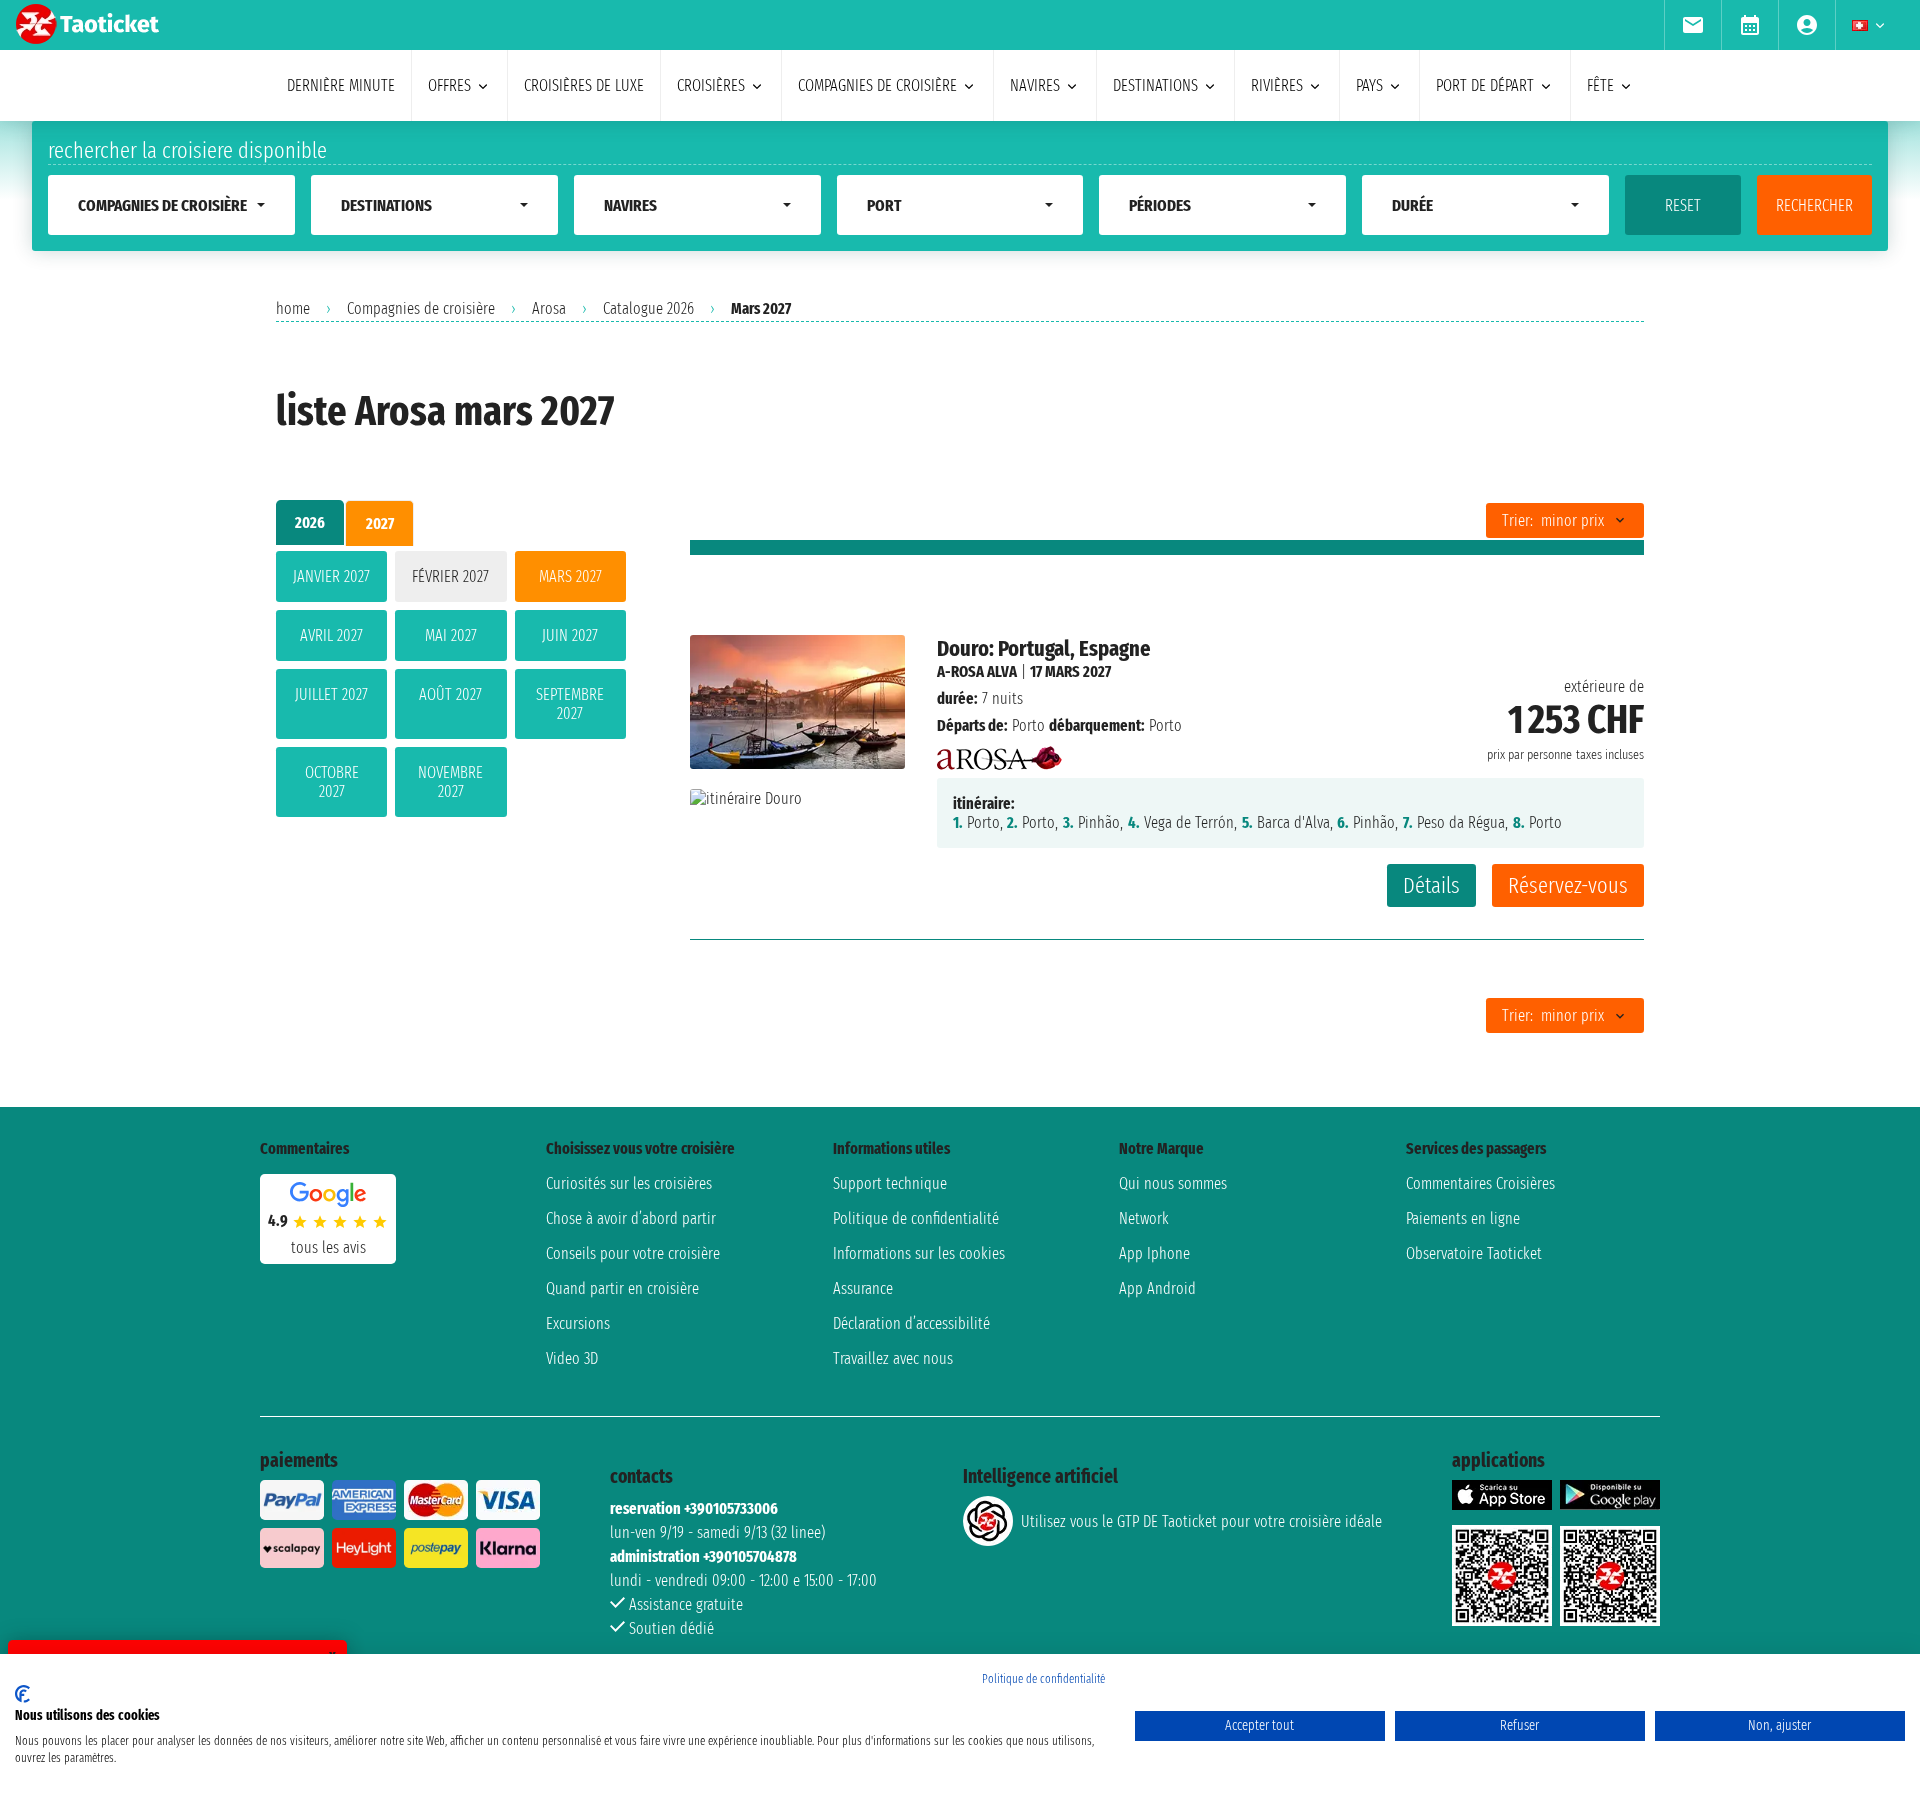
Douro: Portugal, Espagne (1044, 648)
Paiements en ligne (1463, 1218)
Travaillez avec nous (893, 1358)
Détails (1431, 885)
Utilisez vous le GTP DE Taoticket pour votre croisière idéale (1201, 1521)
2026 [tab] (310, 522)
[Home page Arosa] (999, 752)
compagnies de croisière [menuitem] (877, 85)
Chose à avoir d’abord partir (631, 1218)
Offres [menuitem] (449, 85)
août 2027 (450, 694)
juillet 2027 (331, 694)
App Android (1157, 1288)
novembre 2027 (450, 782)
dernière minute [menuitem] (341, 85)
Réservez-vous (1568, 885)
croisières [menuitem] (711, 85)
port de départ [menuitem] (1485, 85)
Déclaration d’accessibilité (911, 1323)
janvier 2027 (331, 576)
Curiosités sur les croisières (629, 1183)
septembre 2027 (570, 704)
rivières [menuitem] (1277, 85)
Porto (1028, 725)
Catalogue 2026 (648, 308)
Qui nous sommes (1173, 1183)
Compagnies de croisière (421, 308)
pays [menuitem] (1369, 85)
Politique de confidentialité (916, 1218)
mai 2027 (451, 635)
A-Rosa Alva (977, 671)
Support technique (890, 1183)
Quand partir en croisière (622, 1288)
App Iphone (1154, 1253)
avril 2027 (331, 635)
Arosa (549, 308)
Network (1144, 1218)
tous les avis (328, 1247)
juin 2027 (570, 635)
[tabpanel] (451, 688)
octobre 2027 (332, 782)
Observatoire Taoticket (1474, 1253)
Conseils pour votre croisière (633, 1253)
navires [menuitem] (1035, 85)
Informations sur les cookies (919, 1253)
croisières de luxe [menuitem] (584, 85)
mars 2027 (570, 576)
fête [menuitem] (1600, 85)
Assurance (863, 1288)
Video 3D (572, 1358)
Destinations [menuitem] (1155, 85)
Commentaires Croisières (1480, 1183)
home (293, 308)
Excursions (578, 1323)
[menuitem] (1692, 25)
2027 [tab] (380, 523)
